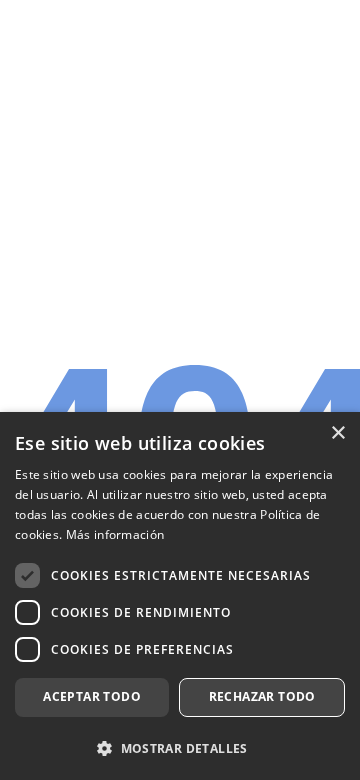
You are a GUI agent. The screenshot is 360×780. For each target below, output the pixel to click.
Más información (115, 534)
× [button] (337, 433)
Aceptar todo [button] (92, 696)
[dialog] (180, 596)
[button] (180, 747)
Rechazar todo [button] (262, 696)
